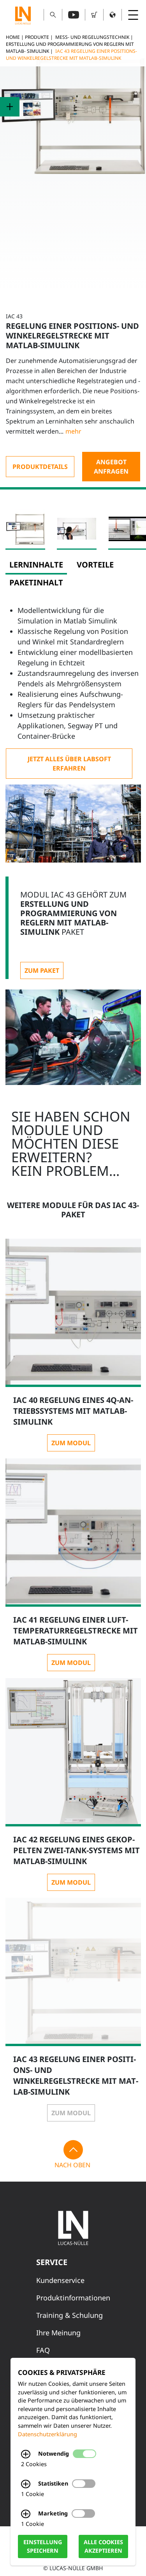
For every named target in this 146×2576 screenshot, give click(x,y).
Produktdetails (40, 467)
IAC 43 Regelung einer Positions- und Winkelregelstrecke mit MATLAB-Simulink (71, 55)
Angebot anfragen (111, 467)
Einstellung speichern (43, 2547)
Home (13, 37)
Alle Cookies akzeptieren (103, 2547)
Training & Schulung (69, 2315)
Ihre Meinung (58, 2333)
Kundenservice (60, 2280)
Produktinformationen (73, 2298)
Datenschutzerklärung (47, 2434)
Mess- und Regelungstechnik (92, 37)
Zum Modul (71, 1443)
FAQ (43, 2350)
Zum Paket (42, 970)
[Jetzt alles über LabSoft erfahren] (69, 764)
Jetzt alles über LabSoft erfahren (69, 764)
